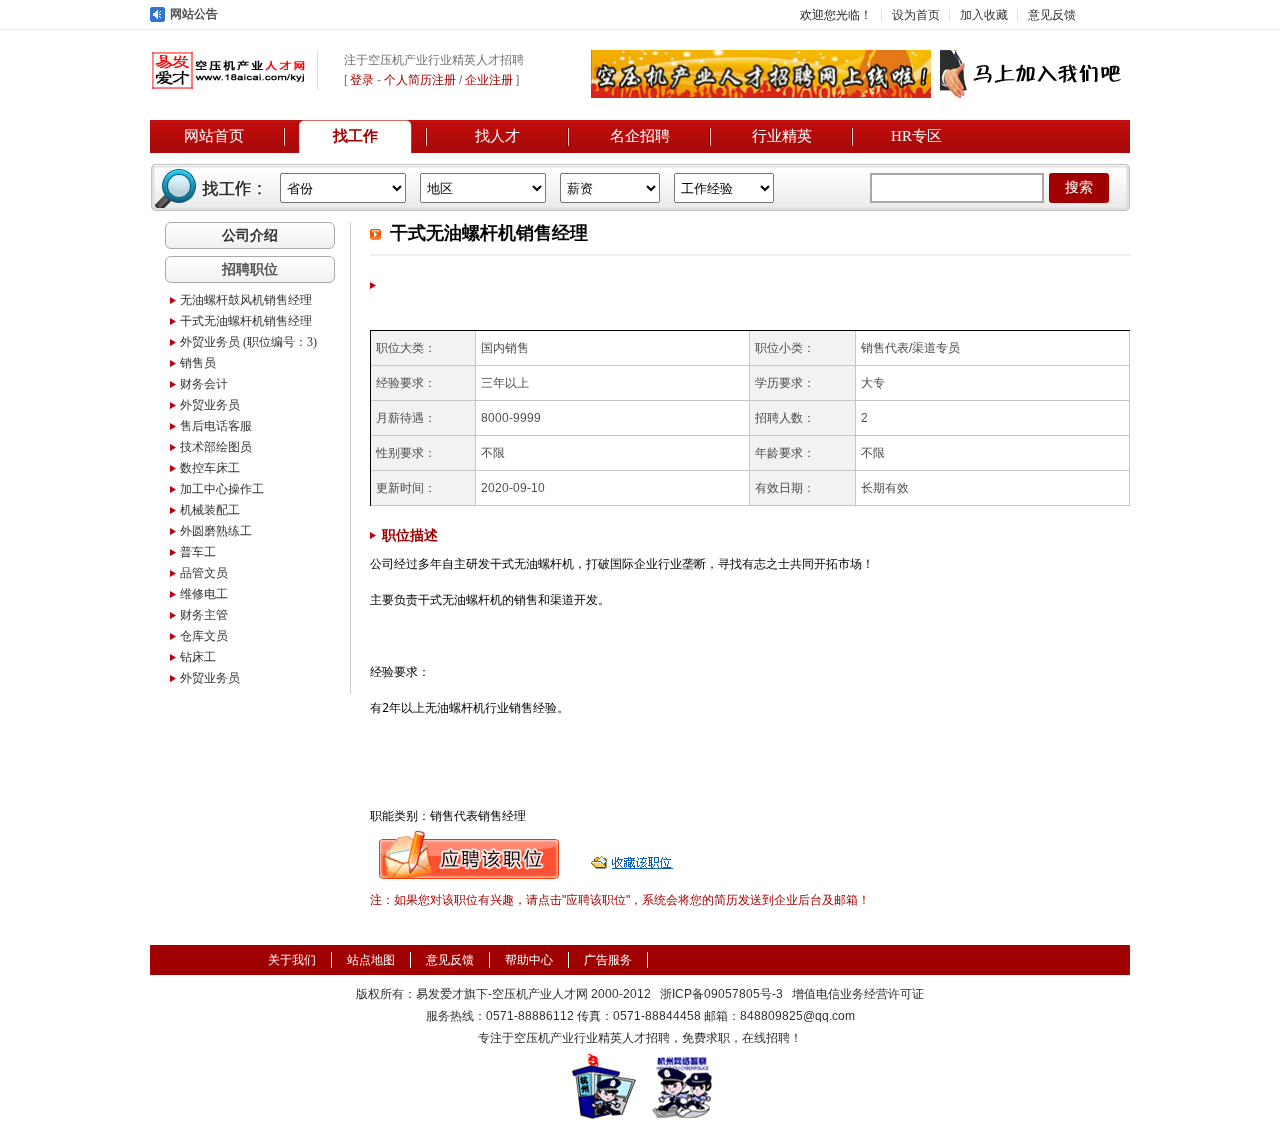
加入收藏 (984, 15)
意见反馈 (1052, 15)
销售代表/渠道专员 (910, 348)
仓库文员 (204, 636)
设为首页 (916, 15)
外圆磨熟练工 (216, 531)
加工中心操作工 (222, 489)
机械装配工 (210, 510)
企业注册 (489, 80)
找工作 (355, 136)
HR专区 (916, 136)
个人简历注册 (420, 80)
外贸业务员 (210, 405)
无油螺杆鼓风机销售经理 (246, 300)
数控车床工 (210, 468)
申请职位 (469, 855)
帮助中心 (529, 960)
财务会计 (204, 384)
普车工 (198, 552)
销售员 (198, 363)
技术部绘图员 (216, 447)
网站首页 (214, 136)
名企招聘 (640, 136)
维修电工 (204, 594)
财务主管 (204, 615)
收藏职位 (634, 855)
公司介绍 (250, 235)
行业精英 (782, 136)
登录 (362, 80)
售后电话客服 (216, 426)
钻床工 (198, 657)
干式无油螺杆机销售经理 (246, 321)
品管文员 (204, 573)
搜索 (1079, 187)
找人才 (497, 136)
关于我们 (292, 960)
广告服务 (608, 960)
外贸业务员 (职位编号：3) (248, 342)
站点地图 (371, 960)
